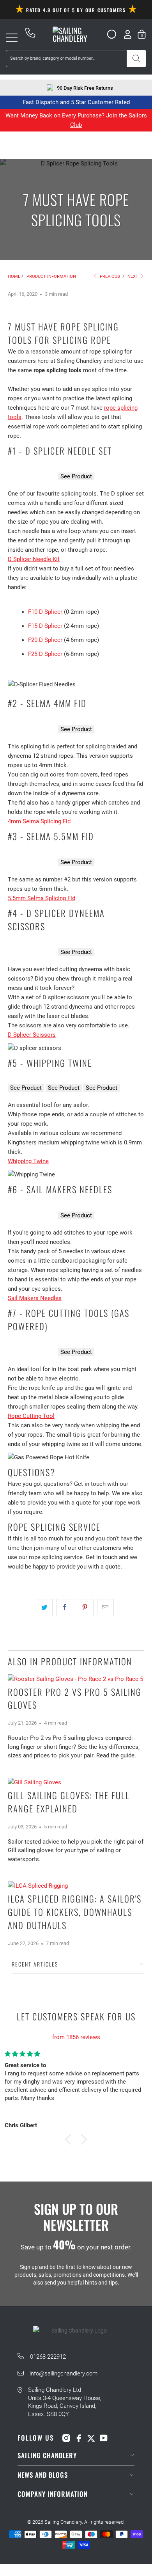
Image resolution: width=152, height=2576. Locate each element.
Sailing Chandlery (63, 2522)
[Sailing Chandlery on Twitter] (91, 2438)
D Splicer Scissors (32, 1035)
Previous (109, 276)
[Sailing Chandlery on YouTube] (104, 2438)
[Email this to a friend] (105, 1608)
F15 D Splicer (45, 626)
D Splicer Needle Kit (34, 559)
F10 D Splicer (45, 612)
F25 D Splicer (45, 654)
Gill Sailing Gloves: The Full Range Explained (69, 1802)
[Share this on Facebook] (65, 1608)
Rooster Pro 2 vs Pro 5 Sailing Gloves (75, 1698)
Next (133, 276)
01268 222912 (48, 2357)
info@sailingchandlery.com (64, 2373)
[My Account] (128, 34)
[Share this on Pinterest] (85, 1608)
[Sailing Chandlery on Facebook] (79, 2438)
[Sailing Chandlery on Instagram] (66, 2438)
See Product (76, 476)
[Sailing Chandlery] (76, 34)
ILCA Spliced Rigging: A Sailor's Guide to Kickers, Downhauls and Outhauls (75, 1912)
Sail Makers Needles (35, 1298)
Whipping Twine (28, 1161)
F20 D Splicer (45, 640)
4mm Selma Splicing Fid (39, 821)
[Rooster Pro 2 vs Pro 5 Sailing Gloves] (76, 1679)
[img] (76, 2028)
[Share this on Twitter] (44, 1608)
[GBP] (109, 34)
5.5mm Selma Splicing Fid (42, 898)
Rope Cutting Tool (31, 1416)
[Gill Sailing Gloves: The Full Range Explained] (76, 1782)
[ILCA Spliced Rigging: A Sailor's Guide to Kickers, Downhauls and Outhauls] (76, 1886)
